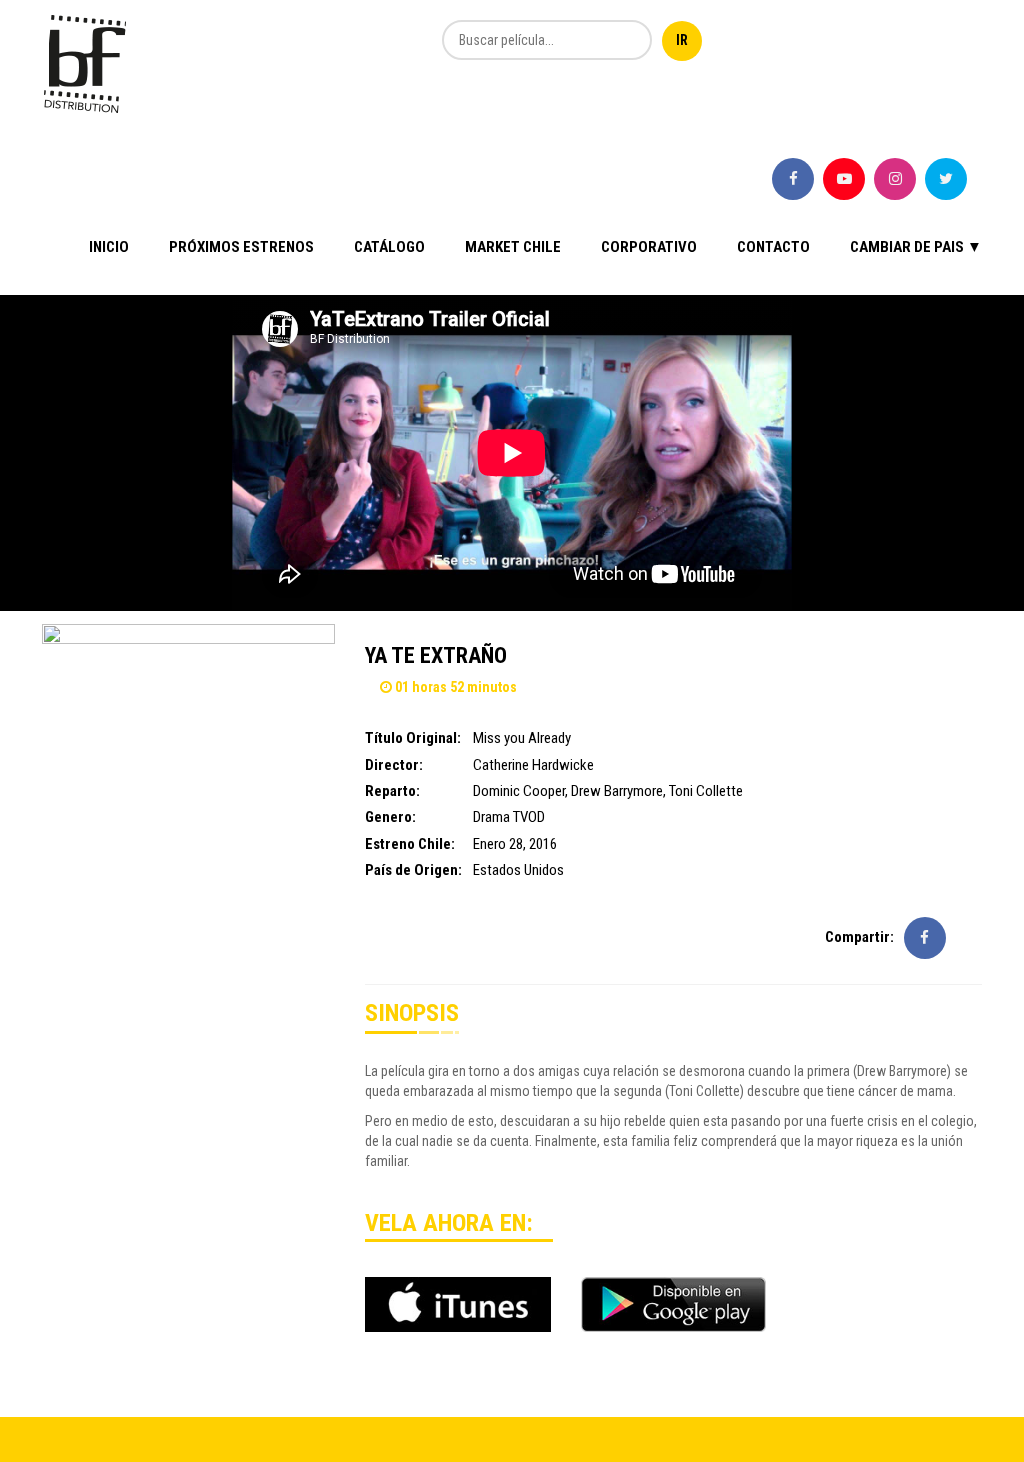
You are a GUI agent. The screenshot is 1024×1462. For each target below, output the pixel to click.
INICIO (109, 247)
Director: (394, 765)
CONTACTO (773, 247)
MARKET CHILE (513, 247)
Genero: (390, 817)
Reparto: (392, 791)
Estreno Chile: (410, 844)
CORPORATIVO (649, 247)
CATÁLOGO (389, 247)
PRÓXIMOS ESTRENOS (241, 247)
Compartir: (859, 937)
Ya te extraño (436, 655)
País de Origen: (413, 870)
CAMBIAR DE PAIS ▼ (916, 247)
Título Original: (413, 738)
